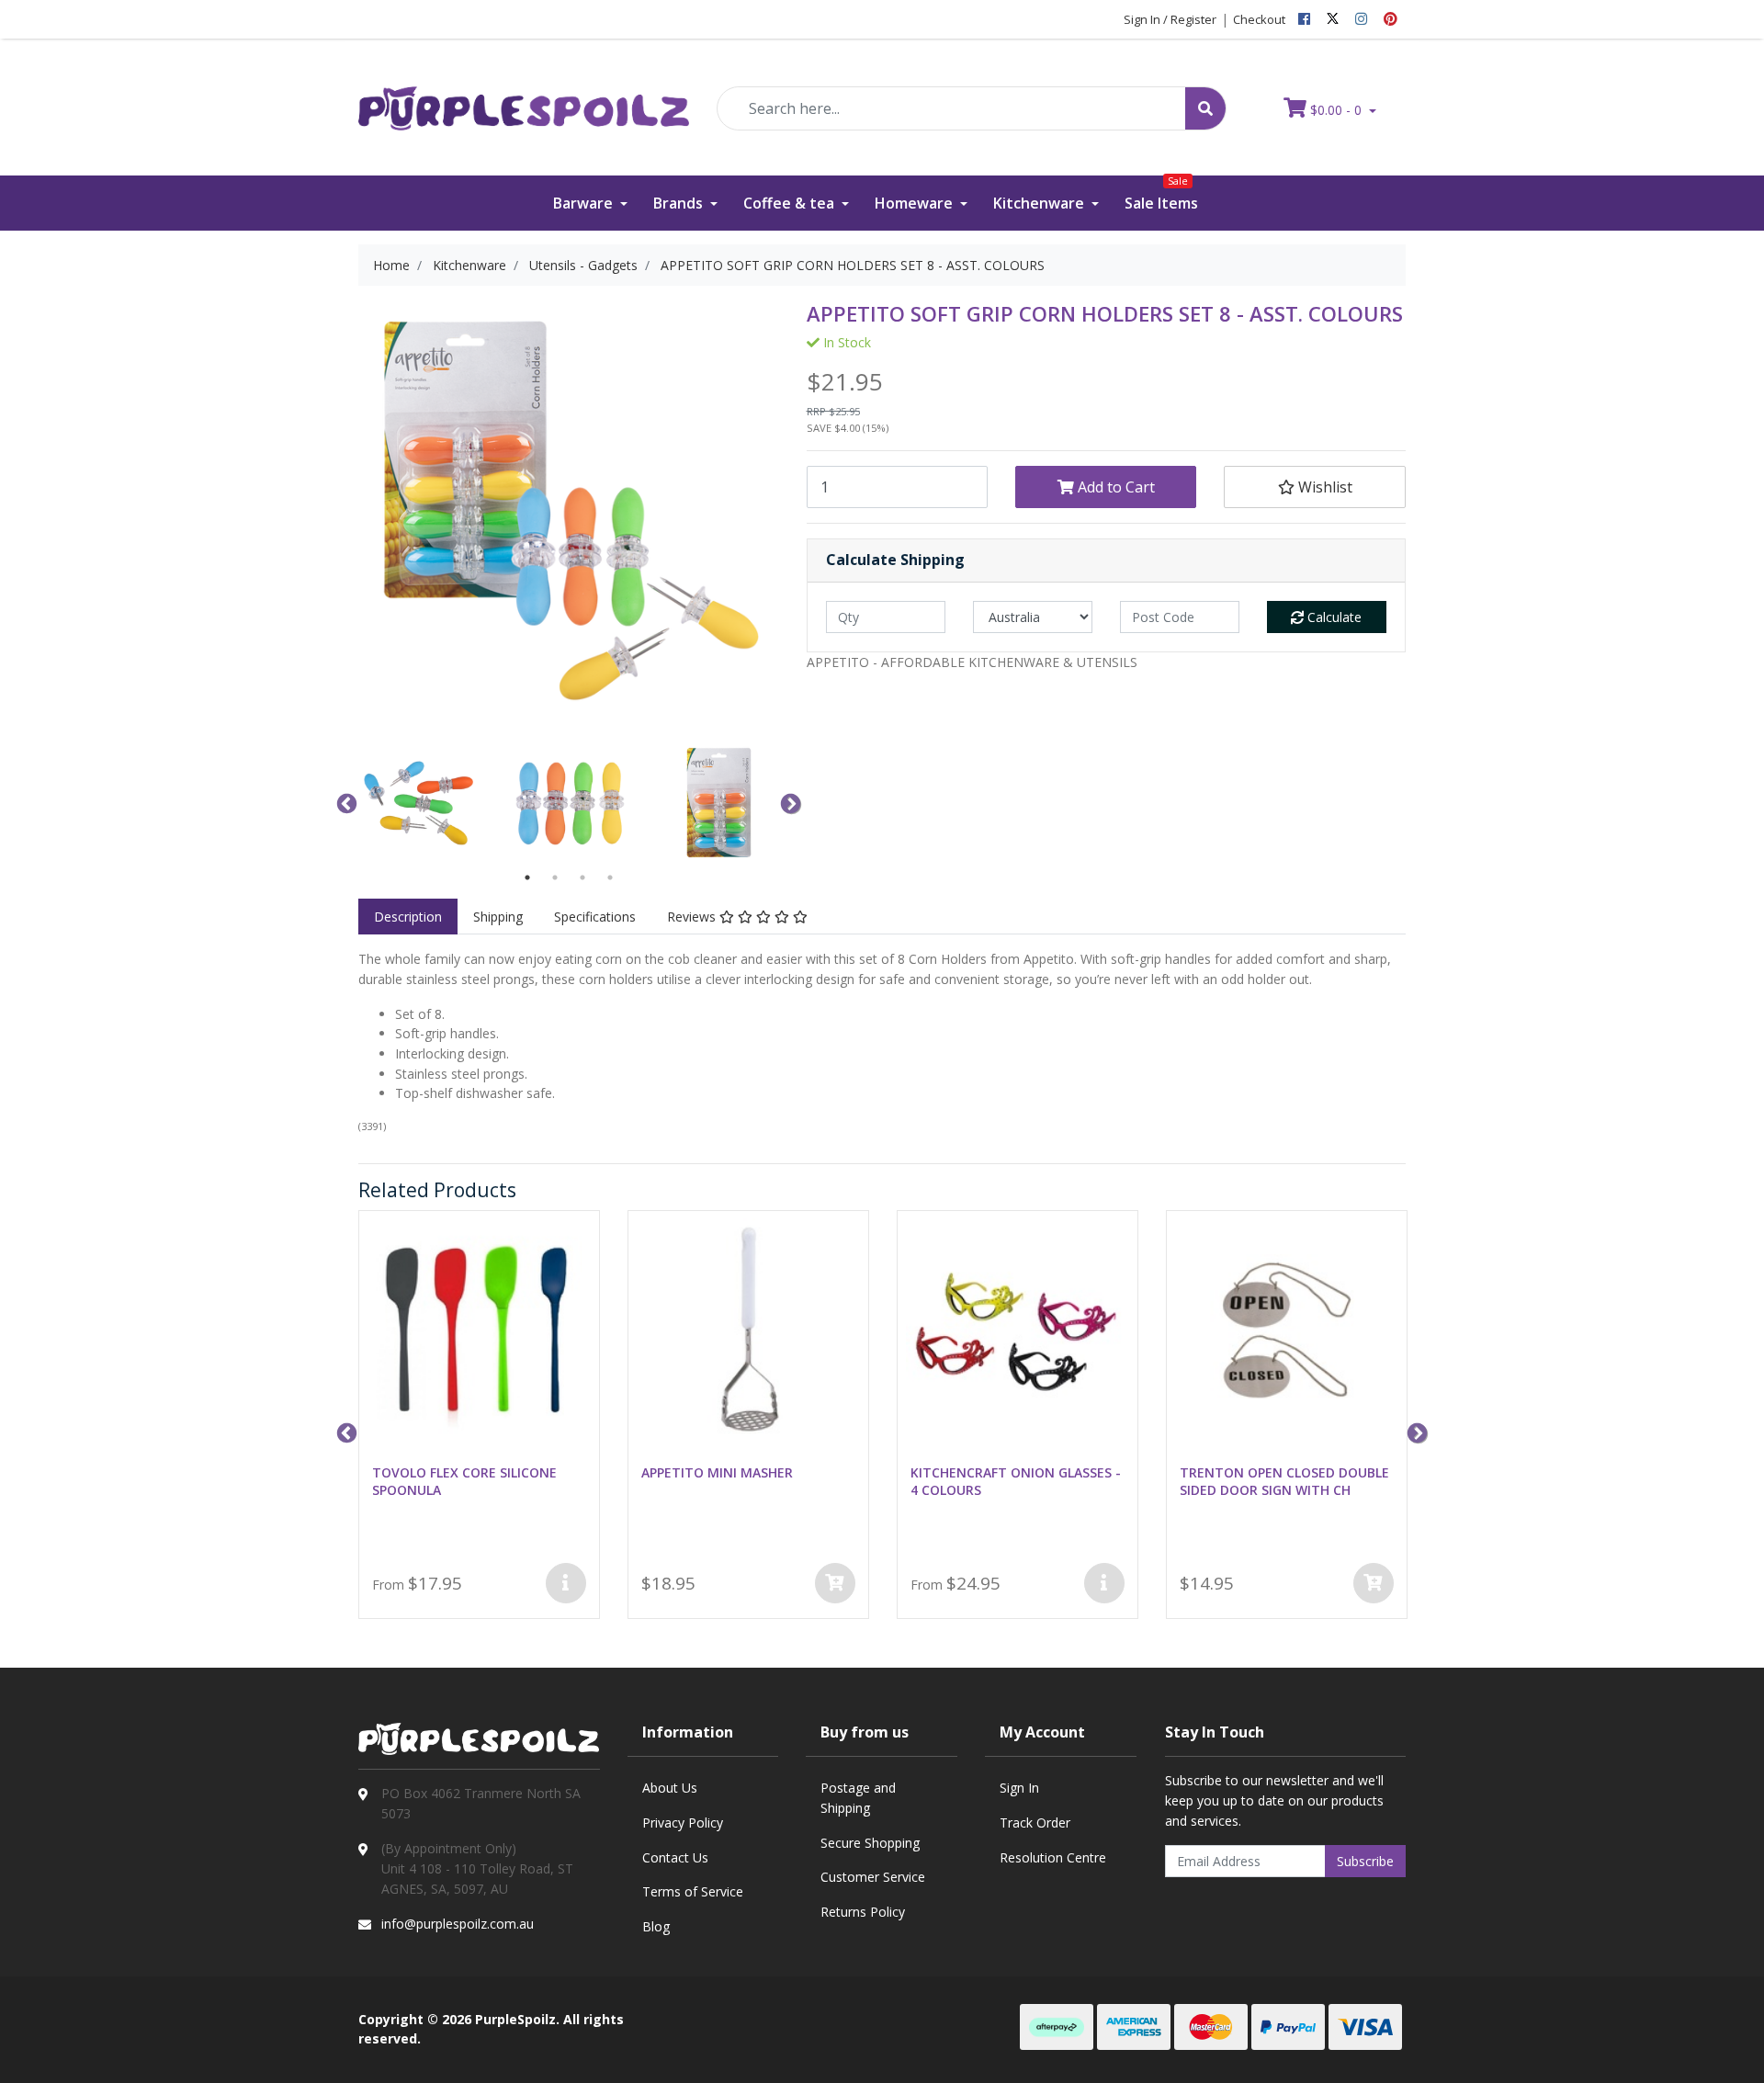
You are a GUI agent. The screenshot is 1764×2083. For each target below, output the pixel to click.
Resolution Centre (1053, 1857)
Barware (585, 203)
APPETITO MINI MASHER (717, 1472)
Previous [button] (345, 802)
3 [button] (582, 877)
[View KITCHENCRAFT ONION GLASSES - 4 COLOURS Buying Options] (1104, 1583)
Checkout (1259, 19)
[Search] (1205, 108)
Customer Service (873, 1877)
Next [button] (788, 802)
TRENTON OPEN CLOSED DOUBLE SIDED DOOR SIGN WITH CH (1284, 1481)
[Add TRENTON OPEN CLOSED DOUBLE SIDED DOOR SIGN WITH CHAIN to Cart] (1374, 1583)
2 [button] (555, 877)
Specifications (595, 917)
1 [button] (527, 877)
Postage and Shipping (858, 1798)
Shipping (498, 917)
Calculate (1333, 617)
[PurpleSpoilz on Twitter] (1333, 19)
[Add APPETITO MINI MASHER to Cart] (835, 1583)
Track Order (1035, 1823)
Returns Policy (863, 1912)
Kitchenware (1040, 203)
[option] (419, 803)
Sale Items (1161, 194)
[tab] (408, 917)
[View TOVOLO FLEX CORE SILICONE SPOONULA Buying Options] (566, 1583)
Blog (656, 1926)
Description (408, 917)
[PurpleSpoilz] (524, 96)
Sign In (1019, 1788)
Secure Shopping (870, 1843)
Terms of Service (693, 1891)
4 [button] (610, 877)
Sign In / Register (1170, 19)
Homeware (916, 203)
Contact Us (675, 1857)
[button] (1314, 487)
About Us (670, 1788)
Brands (680, 203)
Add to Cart (1114, 487)
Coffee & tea (791, 203)
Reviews (693, 917)
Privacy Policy (683, 1823)
